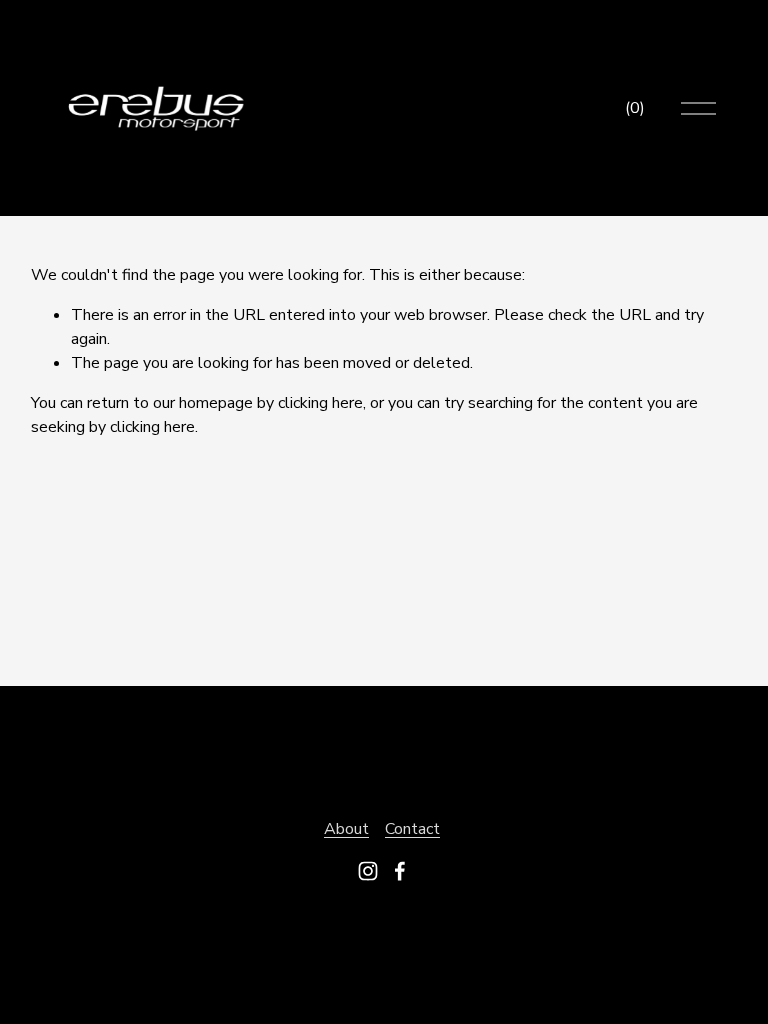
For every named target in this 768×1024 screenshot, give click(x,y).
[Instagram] (368, 871)
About (346, 829)
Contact (412, 829)
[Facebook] (400, 871)
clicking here (320, 403)
